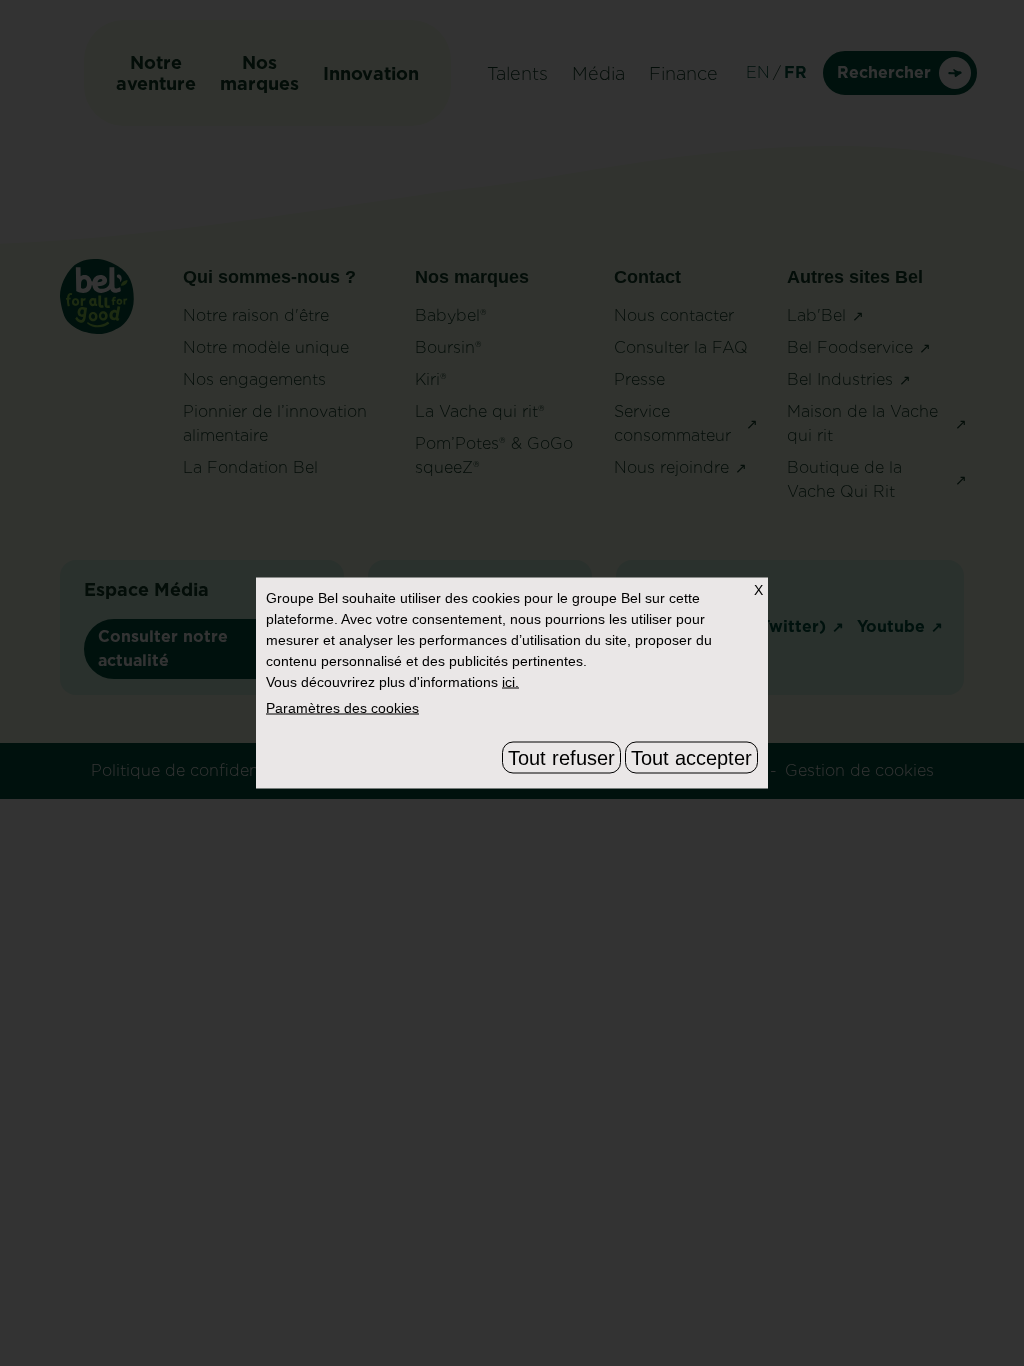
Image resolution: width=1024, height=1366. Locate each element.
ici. (510, 682)
